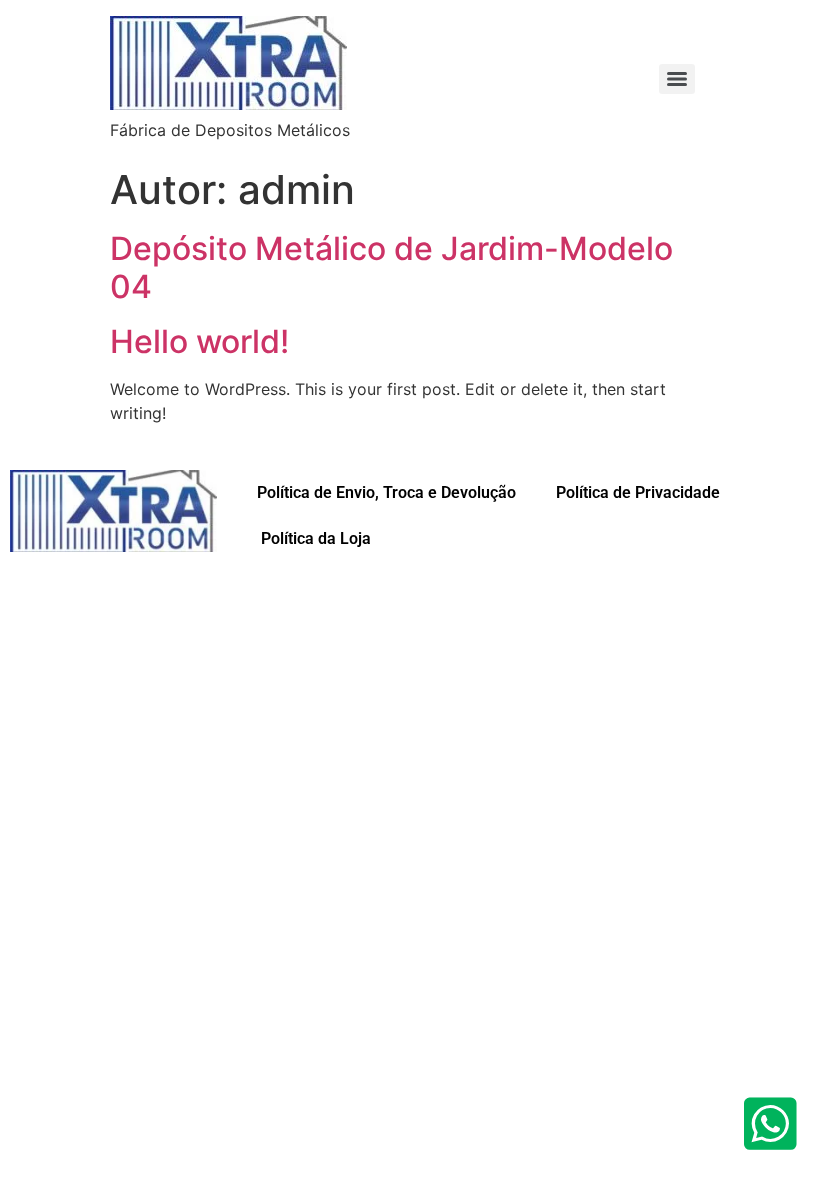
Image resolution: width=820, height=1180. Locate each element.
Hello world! (199, 341)
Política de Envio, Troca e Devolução (386, 492)
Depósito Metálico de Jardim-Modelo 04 (391, 267)
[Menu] (677, 79)
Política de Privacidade (638, 492)
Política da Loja (314, 538)
